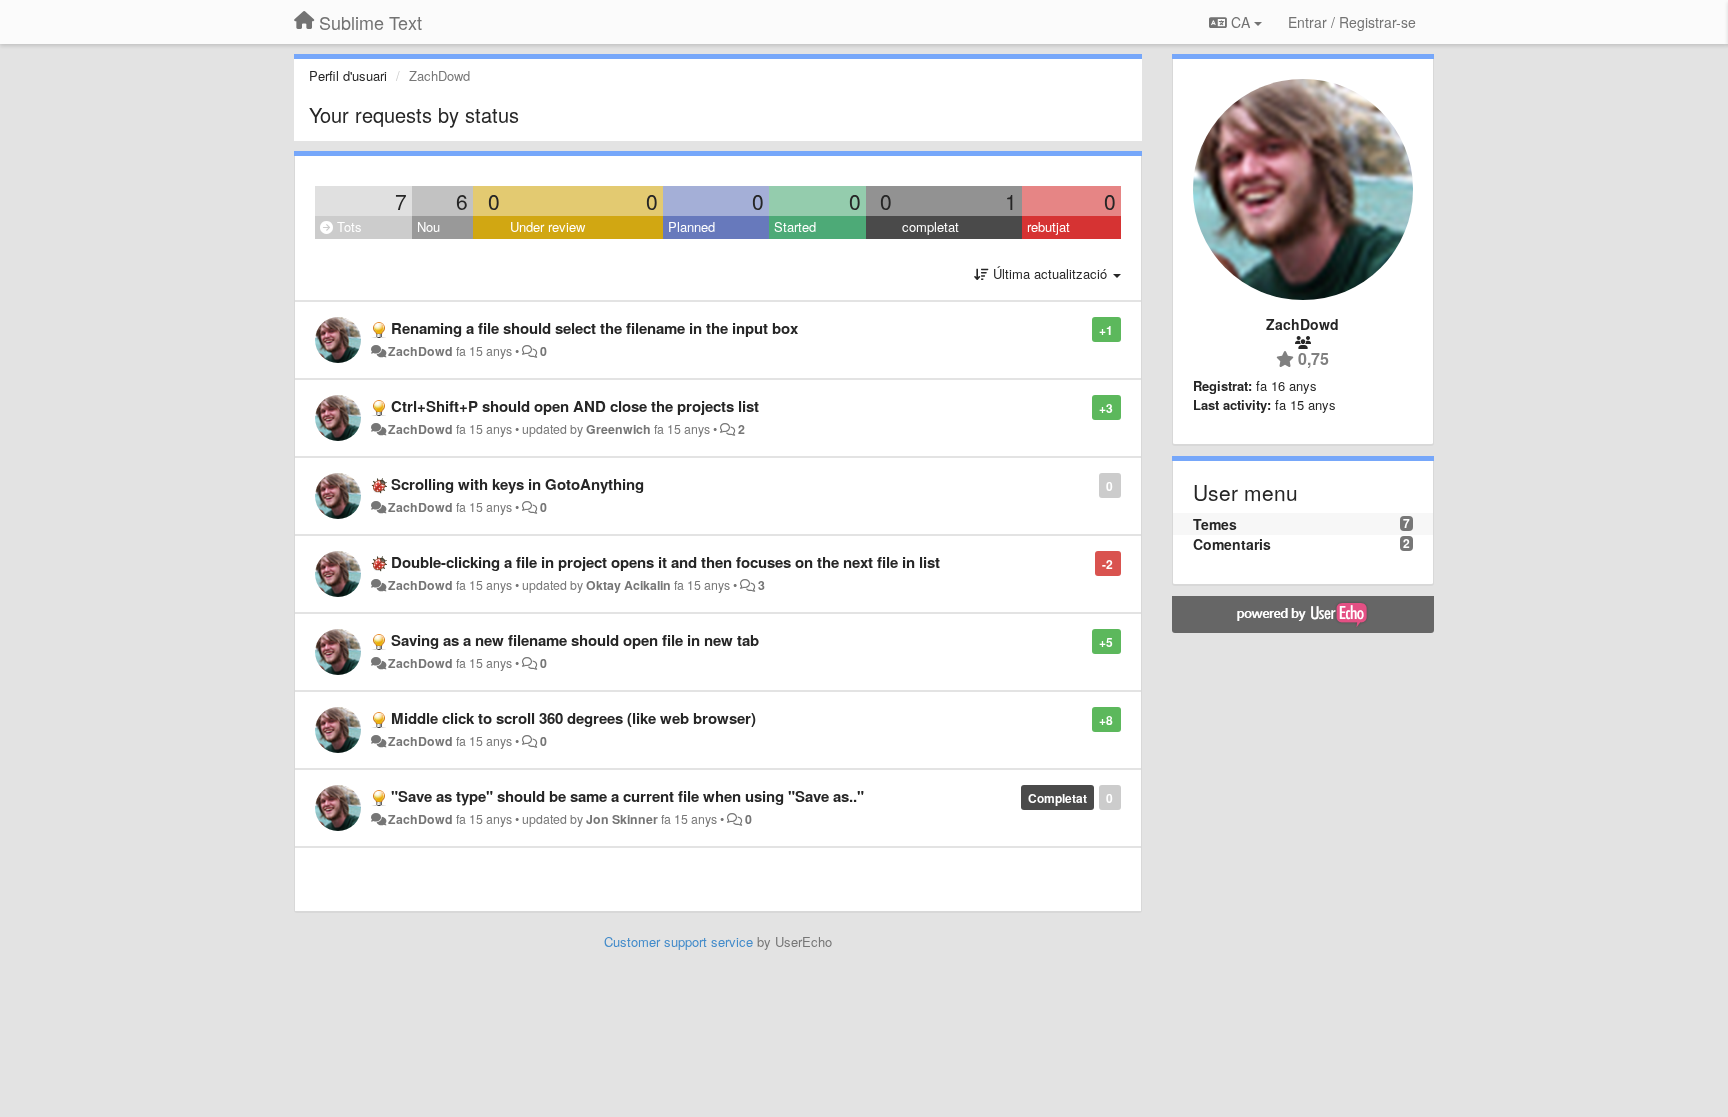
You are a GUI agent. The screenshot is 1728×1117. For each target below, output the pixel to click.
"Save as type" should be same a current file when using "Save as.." (627, 796)
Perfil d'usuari (348, 75)
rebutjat (1048, 226)
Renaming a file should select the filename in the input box (594, 328)
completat (930, 226)
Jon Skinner (622, 819)
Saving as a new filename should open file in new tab (575, 640)
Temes (1215, 524)
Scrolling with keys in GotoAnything (517, 484)
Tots (347, 226)
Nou (428, 226)
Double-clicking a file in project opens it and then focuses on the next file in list (665, 562)
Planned (691, 226)
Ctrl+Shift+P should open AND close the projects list (575, 406)
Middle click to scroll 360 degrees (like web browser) (573, 718)
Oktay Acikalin (628, 585)
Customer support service (678, 941)
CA (1240, 22)
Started (795, 226)
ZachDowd (420, 351)
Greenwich (618, 429)
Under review (547, 226)
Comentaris (1232, 544)
